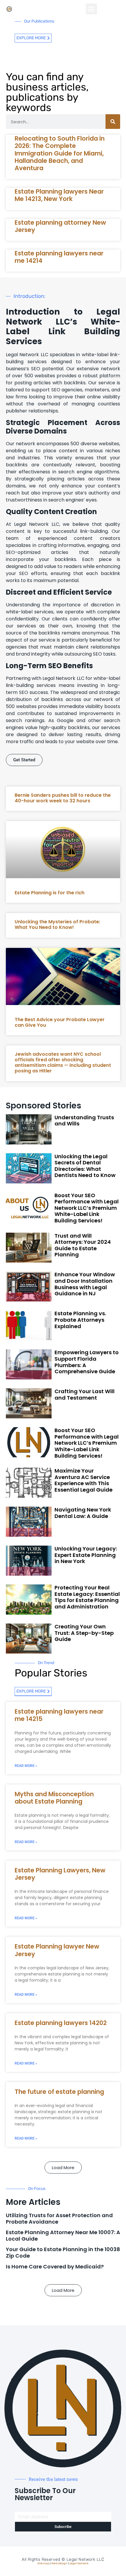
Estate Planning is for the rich (50, 893)
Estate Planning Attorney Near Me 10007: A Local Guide (63, 2235)
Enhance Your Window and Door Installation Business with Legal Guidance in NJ (85, 1284)
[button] (91, 9)
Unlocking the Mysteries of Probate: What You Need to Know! (57, 924)
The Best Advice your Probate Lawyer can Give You (60, 1022)
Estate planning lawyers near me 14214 (59, 257)
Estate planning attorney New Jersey (60, 226)
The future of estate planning (59, 2092)
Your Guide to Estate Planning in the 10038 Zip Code (63, 2252)
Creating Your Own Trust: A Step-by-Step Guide (84, 1633)
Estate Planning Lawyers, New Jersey (60, 1874)
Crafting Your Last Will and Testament (85, 1394)
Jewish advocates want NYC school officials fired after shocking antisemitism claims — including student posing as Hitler (63, 1063)
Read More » (26, 1766)
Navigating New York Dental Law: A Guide (83, 1513)
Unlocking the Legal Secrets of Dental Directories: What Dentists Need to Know (85, 1166)
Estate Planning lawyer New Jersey (57, 1950)
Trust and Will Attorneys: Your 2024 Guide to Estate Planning (83, 1245)
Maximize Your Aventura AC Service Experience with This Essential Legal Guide (84, 1480)
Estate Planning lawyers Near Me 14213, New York (59, 195)
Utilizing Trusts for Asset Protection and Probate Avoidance (59, 2218)
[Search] (113, 122)
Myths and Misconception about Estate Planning (54, 1798)
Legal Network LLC (85, 2559)
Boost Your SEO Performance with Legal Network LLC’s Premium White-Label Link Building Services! (87, 1208)
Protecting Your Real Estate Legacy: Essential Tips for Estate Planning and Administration (87, 1597)
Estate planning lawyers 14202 (61, 2023)
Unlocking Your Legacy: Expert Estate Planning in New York (86, 1555)
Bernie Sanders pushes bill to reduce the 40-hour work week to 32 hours (63, 798)
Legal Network (79, 2563)
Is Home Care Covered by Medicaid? (55, 2267)
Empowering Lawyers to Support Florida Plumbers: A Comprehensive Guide (87, 1362)
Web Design (59, 2563)
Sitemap (43, 2563)
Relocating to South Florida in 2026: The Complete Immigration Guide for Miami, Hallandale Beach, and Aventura (60, 153)
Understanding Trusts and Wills (84, 1121)
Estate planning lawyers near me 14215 (59, 1715)
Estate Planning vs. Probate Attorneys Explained (80, 1320)
